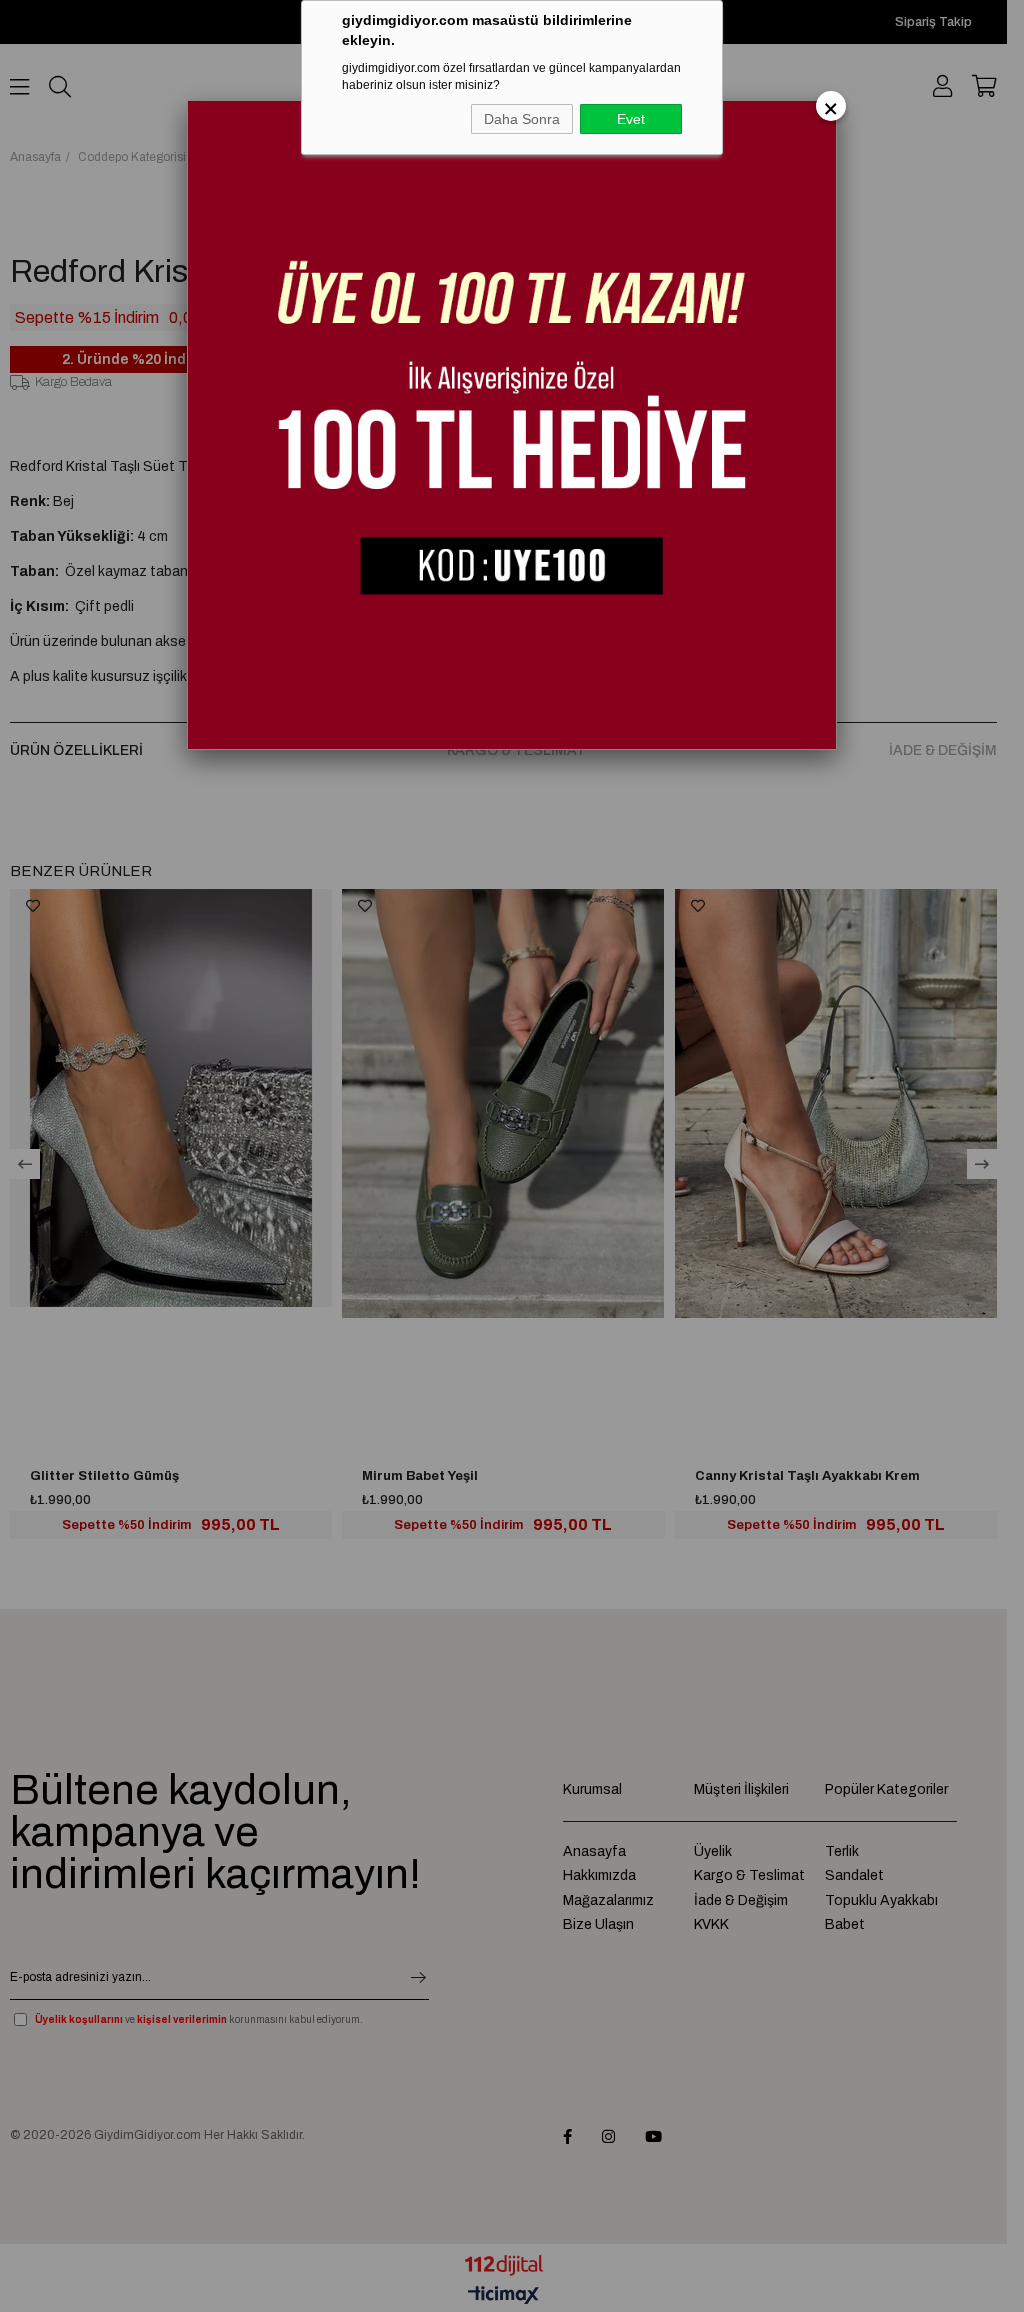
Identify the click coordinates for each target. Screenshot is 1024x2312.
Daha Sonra (522, 119)
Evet (631, 119)
